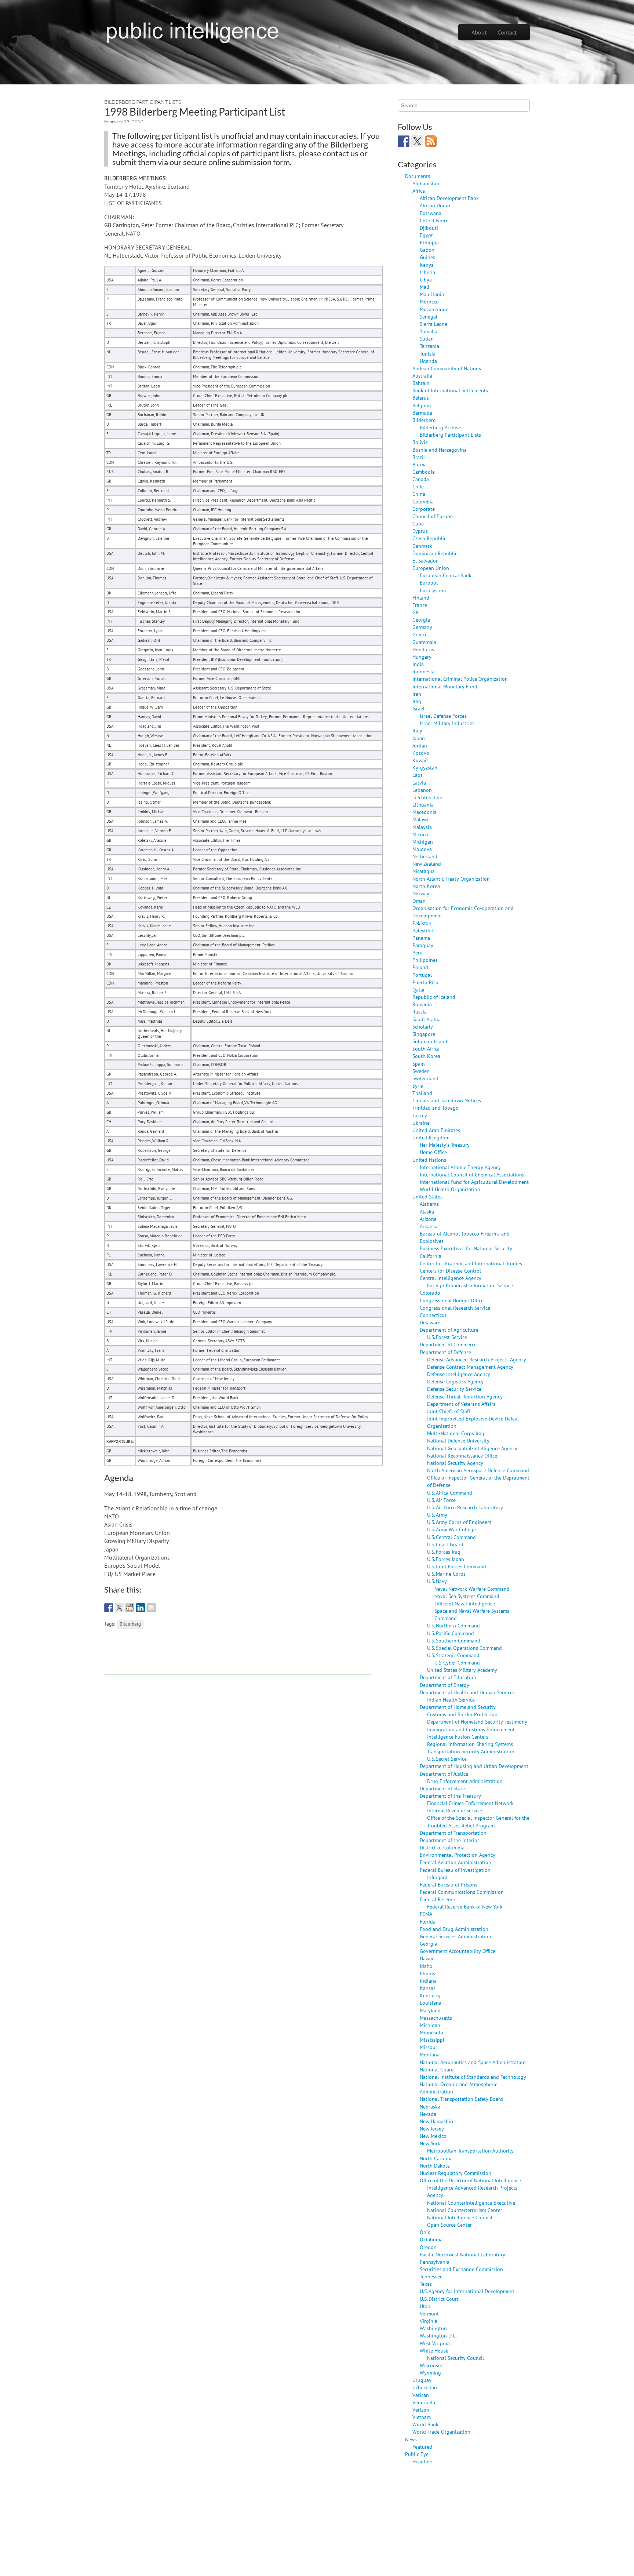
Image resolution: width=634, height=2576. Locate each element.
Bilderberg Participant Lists (143, 102)
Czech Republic (429, 538)
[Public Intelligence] (192, 31)
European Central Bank (446, 575)
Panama (421, 938)
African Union (435, 205)
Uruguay (422, 2380)
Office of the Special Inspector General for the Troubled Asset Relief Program (478, 1821)
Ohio (425, 2232)
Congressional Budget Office (452, 1300)
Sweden (421, 1071)
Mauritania (432, 294)
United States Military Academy (462, 1670)
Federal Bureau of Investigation (455, 1870)
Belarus (421, 398)
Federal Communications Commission (462, 1892)
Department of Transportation (453, 1833)
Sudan (427, 339)
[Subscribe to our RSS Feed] (431, 141)
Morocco (429, 301)
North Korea (426, 886)
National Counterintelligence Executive (471, 2203)
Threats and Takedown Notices (447, 1100)
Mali (425, 287)
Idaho (426, 1966)
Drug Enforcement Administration (465, 1781)
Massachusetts (436, 2018)
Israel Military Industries (447, 723)
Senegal (429, 316)
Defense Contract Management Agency (470, 1367)
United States (427, 1196)
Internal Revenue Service (455, 1810)
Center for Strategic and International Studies (471, 1263)
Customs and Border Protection (462, 1714)
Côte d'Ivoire (434, 220)
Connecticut (433, 1315)
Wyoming (430, 2373)
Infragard (437, 1877)
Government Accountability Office (458, 1951)
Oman (419, 901)
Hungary (422, 657)
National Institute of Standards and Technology (473, 2077)
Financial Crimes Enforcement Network (470, 1803)
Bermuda (422, 413)
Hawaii (427, 1958)
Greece (420, 634)
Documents (418, 176)
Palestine (423, 930)
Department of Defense (445, 1352)
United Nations (429, 1160)
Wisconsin (431, 2365)
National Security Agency (455, 1463)
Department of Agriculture (449, 1330)
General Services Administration (456, 1936)
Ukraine (421, 1123)
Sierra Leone (433, 324)
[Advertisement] (238, 1658)
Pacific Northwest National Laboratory (462, 2254)
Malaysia (422, 827)
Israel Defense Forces (443, 716)
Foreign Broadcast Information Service (470, 1285)
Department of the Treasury (450, 1796)
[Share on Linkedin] (141, 1608)
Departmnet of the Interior (449, 1840)
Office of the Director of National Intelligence (470, 2180)
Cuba (418, 523)
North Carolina (436, 2158)
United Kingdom (431, 1137)
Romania (422, 1004)
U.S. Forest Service (447, 1337)
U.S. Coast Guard (445, 1544)
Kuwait (420, 760)
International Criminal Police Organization (460, 679)
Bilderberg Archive (440, 427)
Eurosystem (433, 590)
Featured (422, 2447)
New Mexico (433, 2136)
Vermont (429, 2313)
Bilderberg (130, 1624)
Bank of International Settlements (450, 390)
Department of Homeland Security (458, 1707)
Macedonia (425, 812)
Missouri (429, 2047)
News (411, 2439)
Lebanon (422, 790)
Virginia (429, 2321)
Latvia (419, 783)
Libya (426, 279)
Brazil (419, 457)
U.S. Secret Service (447, 1759)
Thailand (422, 1093)
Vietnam (422, 2417)
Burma (420, 464)
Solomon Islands (431, 1041)
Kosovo (421, 753)
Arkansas (430, 1226)
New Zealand (427, 864)
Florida (428, 1922)
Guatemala (424, 642)
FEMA (426, 1914)
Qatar (419, 989)
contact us (341, 153)
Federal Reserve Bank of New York (465, 1906)
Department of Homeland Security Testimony (477, 1722)
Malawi (420, 819)
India (418, 664)
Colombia (423, 501)
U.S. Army (437, 1515)
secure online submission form (236, 162)
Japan (419, 738)
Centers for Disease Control (450, 1271)
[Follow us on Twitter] (417, 141)
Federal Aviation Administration (456, 1862)
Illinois (427, 1973)
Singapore (424, 1034)
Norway (421, 893)
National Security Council (456, 2358)
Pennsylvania (435, 2262)
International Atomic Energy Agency (460, 1167)
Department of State (442, 1788)
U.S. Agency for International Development (467, 2291)
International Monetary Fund (445, 686)
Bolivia (420, 442)
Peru (418, 952)
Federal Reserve (437, 1899)
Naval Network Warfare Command (472, 1589)
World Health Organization (450, 1189)
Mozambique (434, 309)
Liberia (427, 272)
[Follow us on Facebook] (404, 141)
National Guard (437, 2069)
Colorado (430, 1293)
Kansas (428, 1988)
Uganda (428, 361)
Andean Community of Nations (447, 368)
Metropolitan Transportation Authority (470, 2151)
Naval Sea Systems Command (467, 1596)
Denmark (422, 546)
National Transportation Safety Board (461, 2099)
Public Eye (417, 2454)
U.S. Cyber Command (457, 1662)
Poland (420, 967)
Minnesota (431, 2032)
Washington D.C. (438, 2335)
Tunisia (428, 354)
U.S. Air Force (441, 1500)
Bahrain (421, 383)
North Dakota (435, 2166)
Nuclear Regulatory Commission (456, 2173)
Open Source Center (449, 2225)
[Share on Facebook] (109, 1608)
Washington (433, 2328)
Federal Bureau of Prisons (449, 1884)
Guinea (428, 257)
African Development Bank (449, 198)
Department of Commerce (448, 1344)
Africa (419, 191)
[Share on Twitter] (119, 1608)
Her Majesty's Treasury (445, 1145)
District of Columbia (442, 1847)
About (479, 32)
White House (434, 2351)
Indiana (428, 1981)
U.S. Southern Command (454, 1640)
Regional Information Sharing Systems (470, 1744)
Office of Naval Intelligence (465, 1603)
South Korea (426, 1056)
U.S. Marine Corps (446, 1574)
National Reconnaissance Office (462, 1456)
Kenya (427, 265)
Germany (422, 627)
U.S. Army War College (451, 1529)
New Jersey (432, 2129)
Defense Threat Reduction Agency (465, 1396)
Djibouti (429, 228)
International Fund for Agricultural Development (474, 1182)
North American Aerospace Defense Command (478, 1470)
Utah (425, 2306)
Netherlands (426, 856)
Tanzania (429, 346)
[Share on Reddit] (130, 1608)
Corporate (424, 509)
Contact (507, 32)
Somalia (429, 331)
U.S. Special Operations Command (464, 1648)
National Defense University (458, 1440)
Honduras (423, 649)
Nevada (428, 2114)
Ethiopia (429, 242)
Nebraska (430, 2106)
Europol (429, 583)
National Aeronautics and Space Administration (473, 2062)
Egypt (426, 235)
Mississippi (432, 2040)
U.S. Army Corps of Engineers (459, 1522)
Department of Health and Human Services (467, 1692)
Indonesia (423, 671)
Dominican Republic (435, 553)
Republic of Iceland (434, 997)
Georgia (421, 620)
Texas (426, 2284)
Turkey (420, 1115)
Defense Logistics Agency (455, 1381)
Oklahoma (431, 2239)
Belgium (422, 405)
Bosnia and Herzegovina (440, 450)
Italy (417, 730)
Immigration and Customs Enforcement (471, 1729)
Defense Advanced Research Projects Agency (477, 1359)
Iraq (417, 701)
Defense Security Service (454, 1389)
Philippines (425, 960)
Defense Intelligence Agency (459, 1374)
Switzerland (425, 1078)
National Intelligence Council (460, 2217)
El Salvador (425, 561)
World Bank (425, 2424)
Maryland (430, 2010)
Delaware (430, 1322)
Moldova (422, 849)
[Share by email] (151, 1608)
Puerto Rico (425, 982)
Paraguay (423, 945)
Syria (418, 1086)
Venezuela (424, 2402)
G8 (416, 612)
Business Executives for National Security (466, 1248)
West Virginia (435, 2343)
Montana (430, 2054)
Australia (422, 376)
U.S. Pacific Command (451, 1633)
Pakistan (422, 923)
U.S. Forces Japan (446, 1559)
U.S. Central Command (451, 1537)
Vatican (421, 2395)
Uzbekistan (425, 2387)
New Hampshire (437, 2121)
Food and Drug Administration (454, 1929)
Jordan (420, 745)
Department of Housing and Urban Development (474, 1766)
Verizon (421, 2410)
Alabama (429, 1204)
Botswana (431, 213)
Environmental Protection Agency (458, 1855)
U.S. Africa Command (450, 1493)
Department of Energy (444, 1685)
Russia (420, 1012)
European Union (431, 568)
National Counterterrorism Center (465, 2210)
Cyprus (420, 531)
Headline (422, 2461)
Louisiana (431, 2003)
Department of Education (448, 1677)
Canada (421, 479)
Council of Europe (433, 516)
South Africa (426, 1049)
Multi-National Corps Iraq (456, 1433)
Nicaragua (424, 871)
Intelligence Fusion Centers (458, 1737)
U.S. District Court (439, 2299)
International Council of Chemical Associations (472, 1174)
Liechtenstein (427, 797)
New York (430, 2143)
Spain (419, 1064)
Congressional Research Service (455, 1308)
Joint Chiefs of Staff (449, 1411)
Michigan (423, 842)
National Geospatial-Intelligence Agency (472, 1448)
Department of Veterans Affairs (461, 1404)
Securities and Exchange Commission (461, 2269)
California (431, 1256)
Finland (421, 598)
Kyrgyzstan (425, 767)
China (419, 494)
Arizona (428, 1219)
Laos (418, 775)
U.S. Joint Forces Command (457, 1566)
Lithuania (423, 805)
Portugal (422, 975)
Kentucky (430, 1995)
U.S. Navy (437, 1581)
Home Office (433, 1152)
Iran (417, 694)
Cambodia (424, 472)
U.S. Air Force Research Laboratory (465, 1507)
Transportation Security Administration (471, 1751)
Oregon (428, 2247)
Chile (418, 486)
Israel (418, 708)
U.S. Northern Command (453, 1625)
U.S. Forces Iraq (444, 1552)
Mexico (420, 834)
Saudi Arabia (427, 1019)
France (420, 605)
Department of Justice (444, 1774)
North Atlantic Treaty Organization (451, 879)
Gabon (427, 250)
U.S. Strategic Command (453, 1655)
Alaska (427, 1211)
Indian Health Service (451, 1700)
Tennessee (431, 2276)
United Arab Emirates (436, 1130)
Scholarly (423, 1027)
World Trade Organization (441, 2432)
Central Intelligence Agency (451, 1278)
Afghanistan (426, 183)
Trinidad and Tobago (436, 1108)
